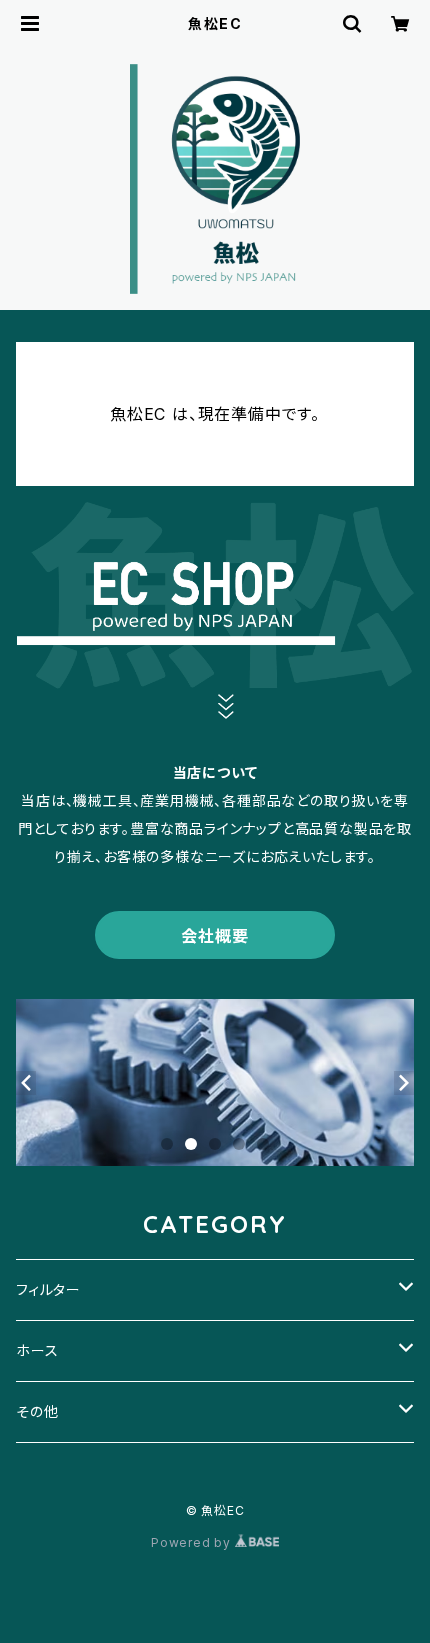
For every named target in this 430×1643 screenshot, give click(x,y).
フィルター (48, 1289)
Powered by (193, 1542)
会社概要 (214, 936)
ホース (37, 1350)
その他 (37, 1411)
